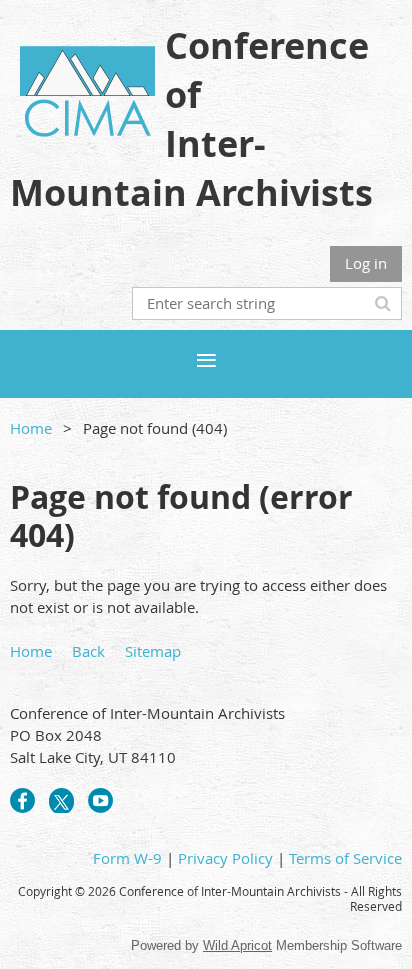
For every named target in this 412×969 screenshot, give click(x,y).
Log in (366, 263)
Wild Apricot (237, 945)
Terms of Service (345, 858)
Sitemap (153, 651)
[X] (61, 800)
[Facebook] (22, 800)
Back (88, 651)
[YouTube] (100, 800)
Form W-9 (127, 858)
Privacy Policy (225, 858)
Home (31, 428)
